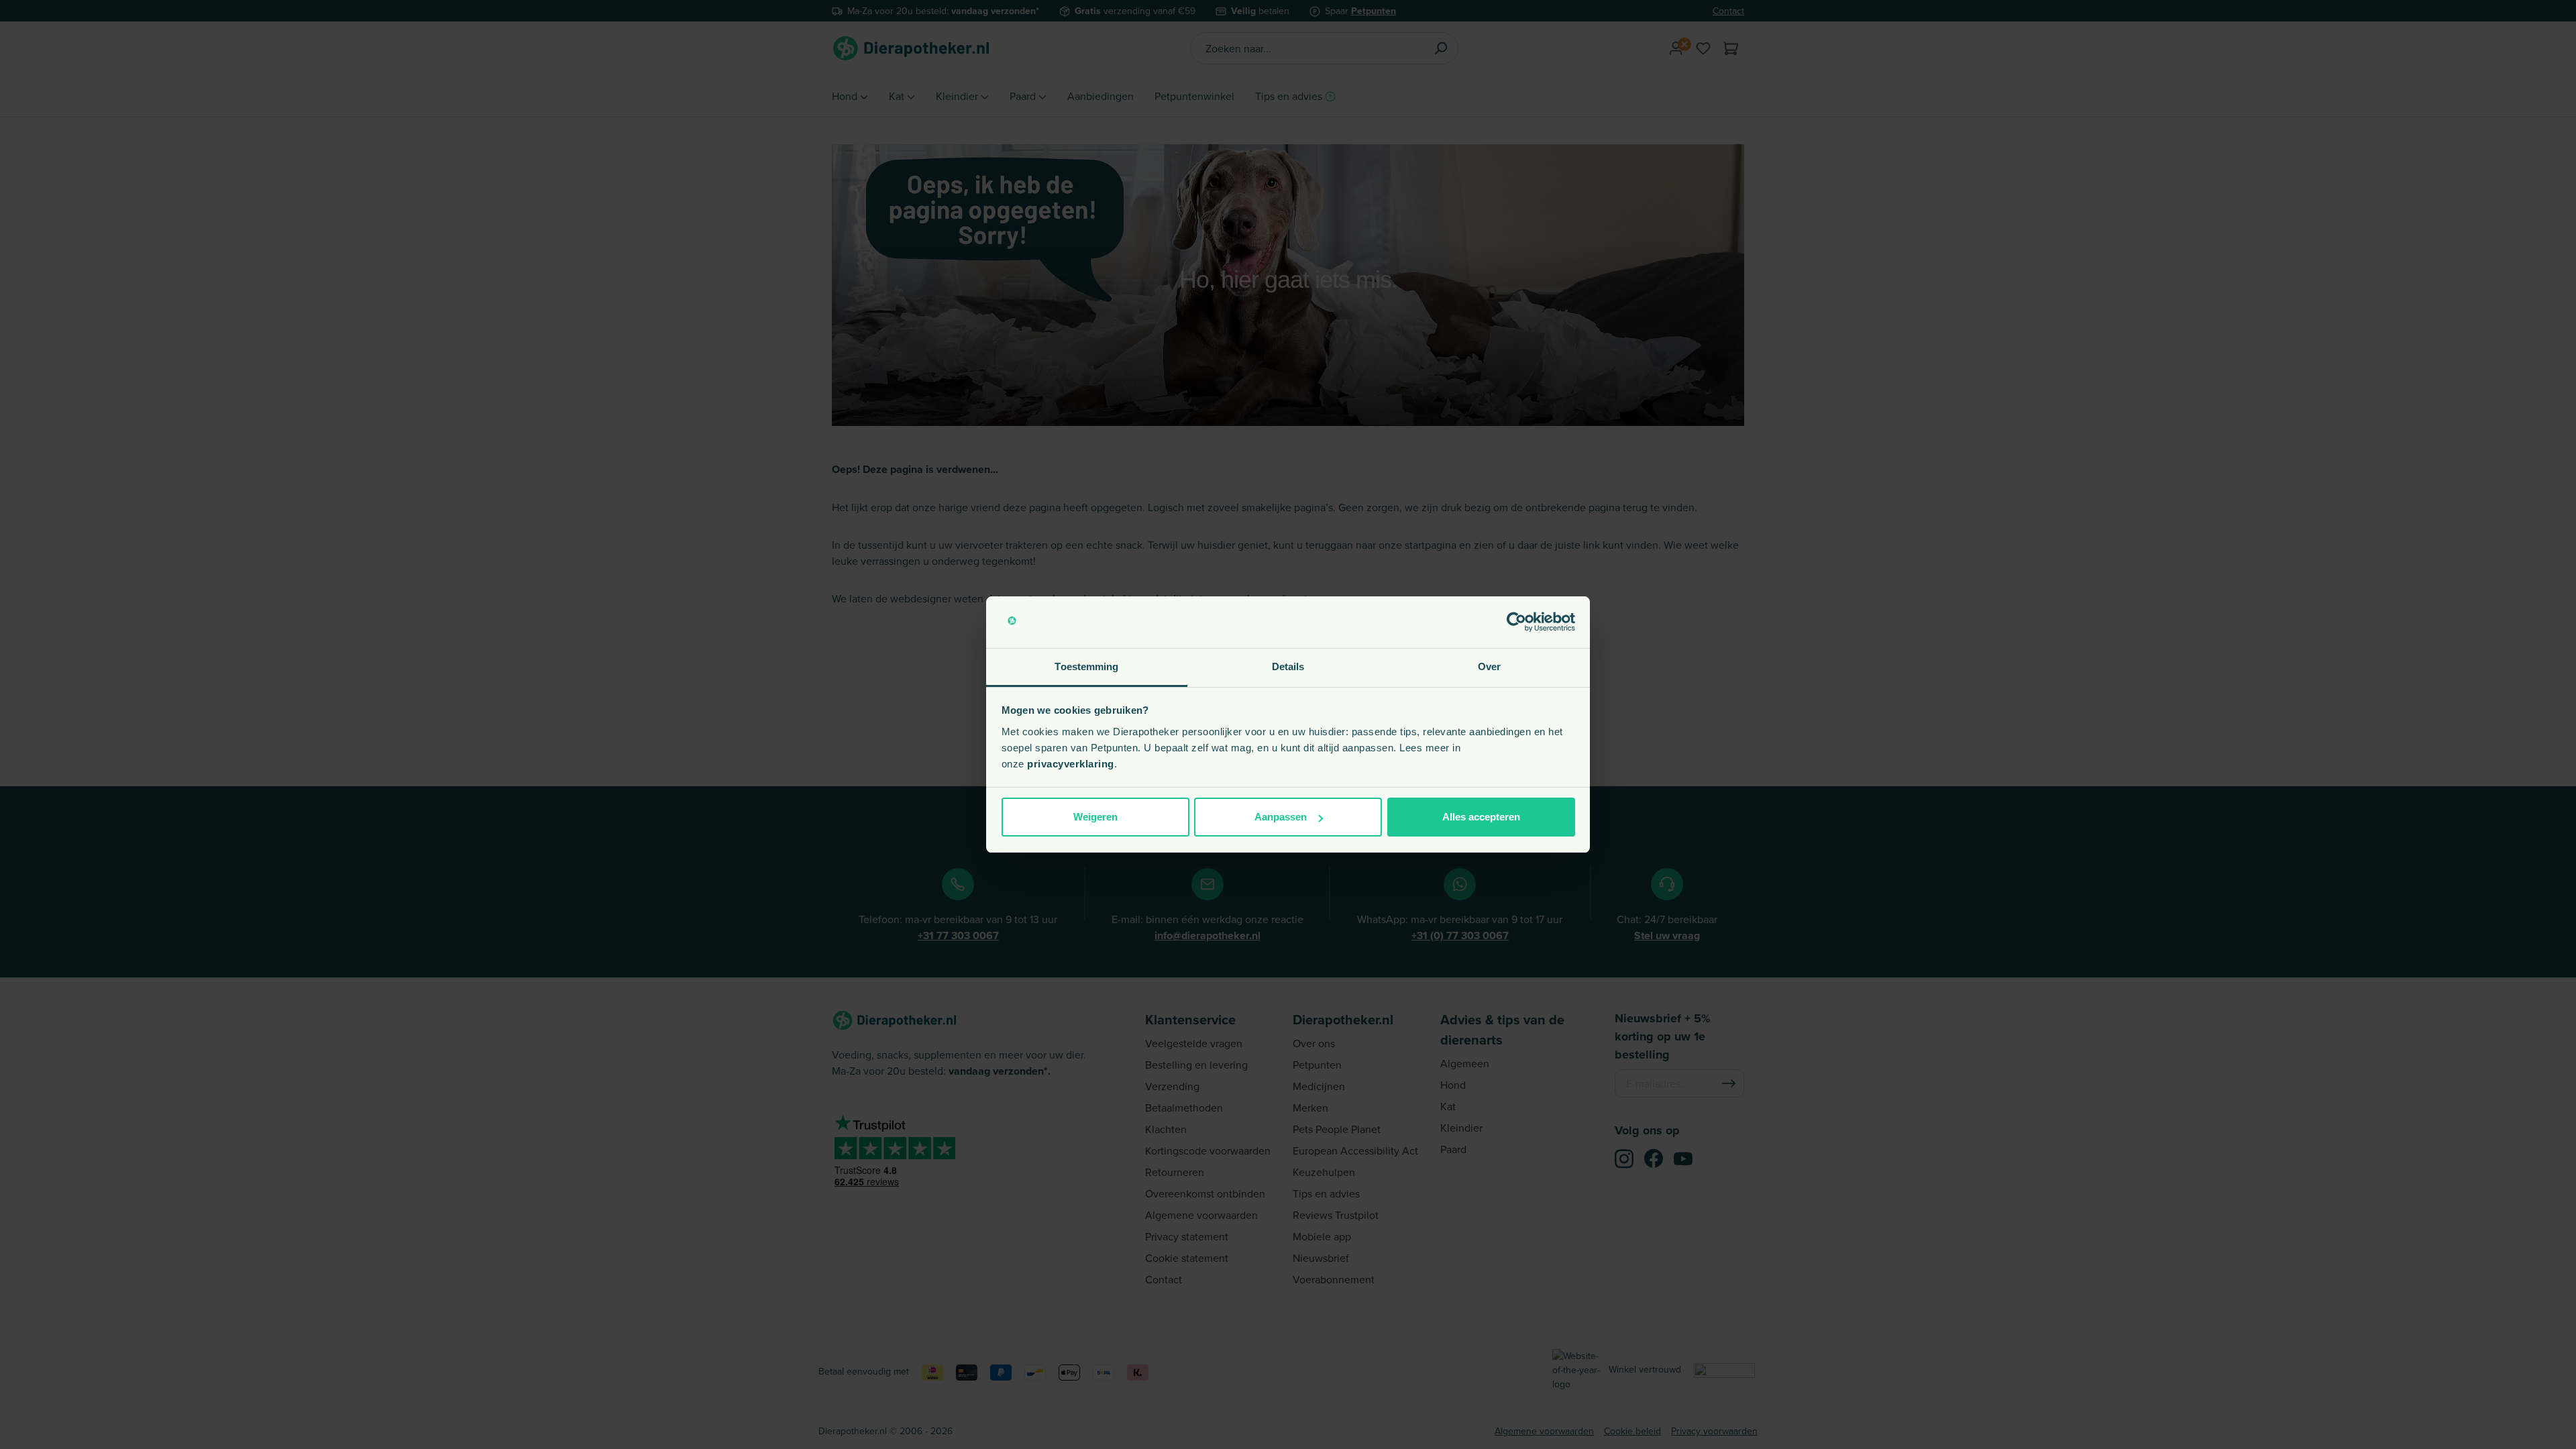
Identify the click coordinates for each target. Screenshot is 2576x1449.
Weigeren (1095, 817)
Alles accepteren (1481, 817)
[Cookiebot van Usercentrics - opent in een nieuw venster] (1516, 623)
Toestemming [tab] (1086, 666)
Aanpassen (1281, 817)
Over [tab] (1489, 666)
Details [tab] (1288, 666)
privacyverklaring (1071, 764)
